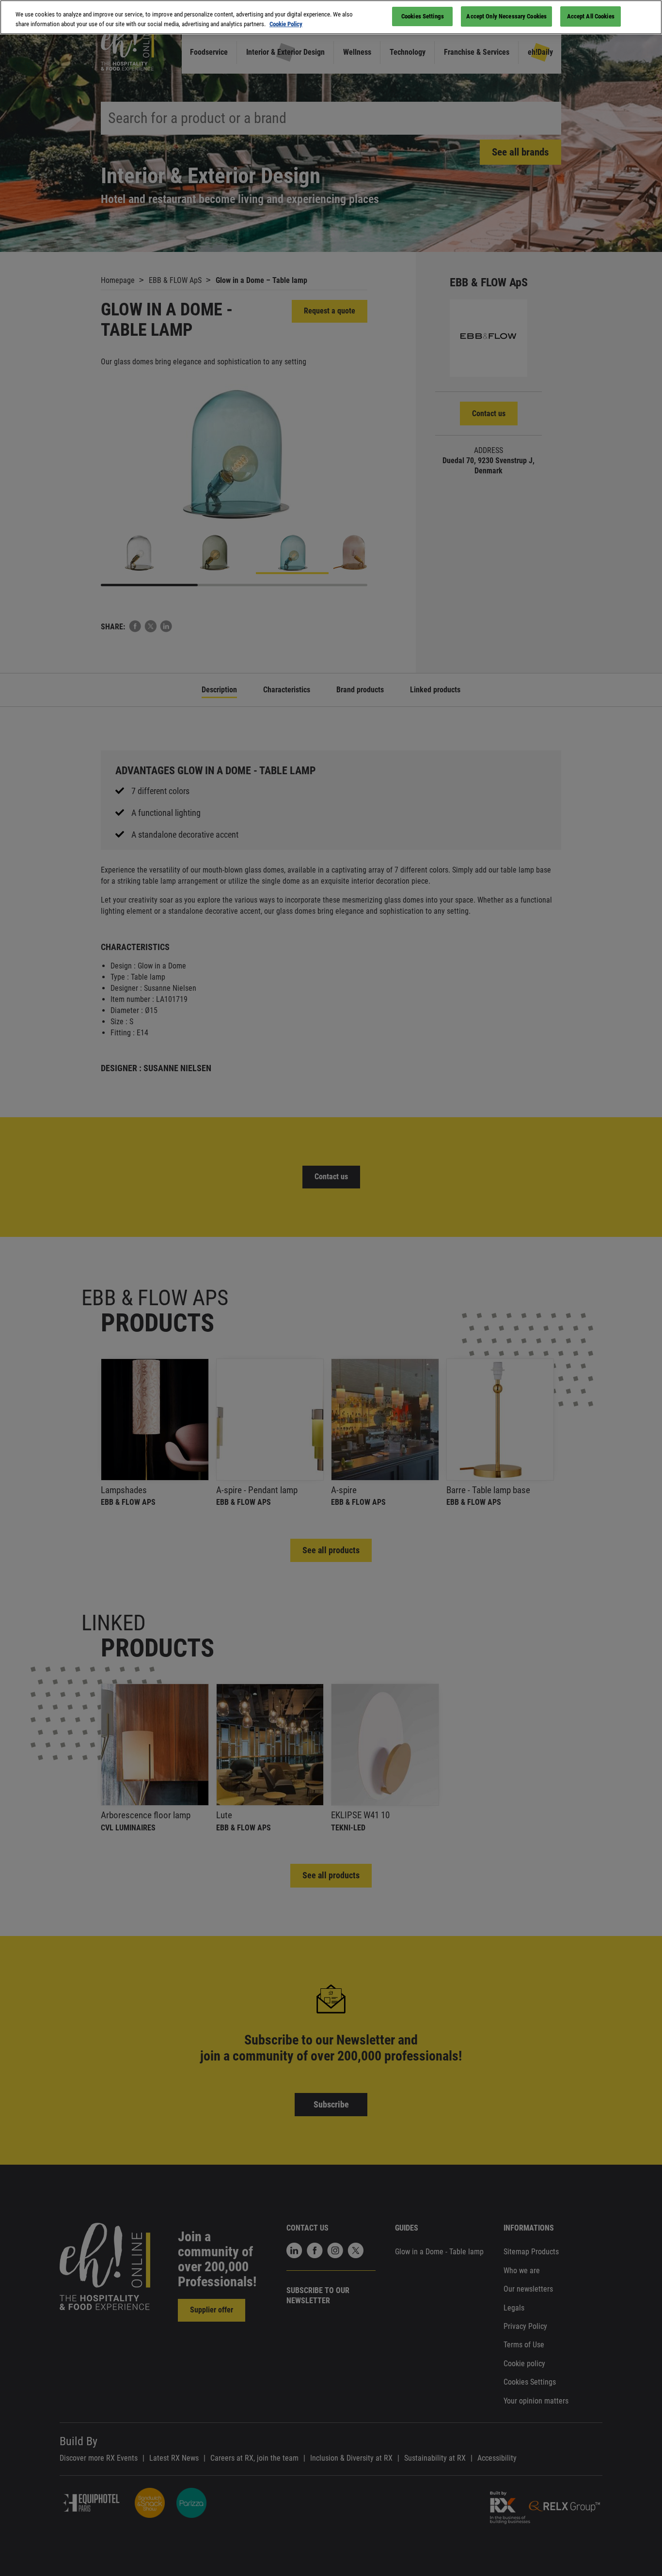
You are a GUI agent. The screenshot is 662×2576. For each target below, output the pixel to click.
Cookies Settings (423, 16)
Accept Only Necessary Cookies (506, 16)
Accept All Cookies (591, 16)
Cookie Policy (286, 24)
